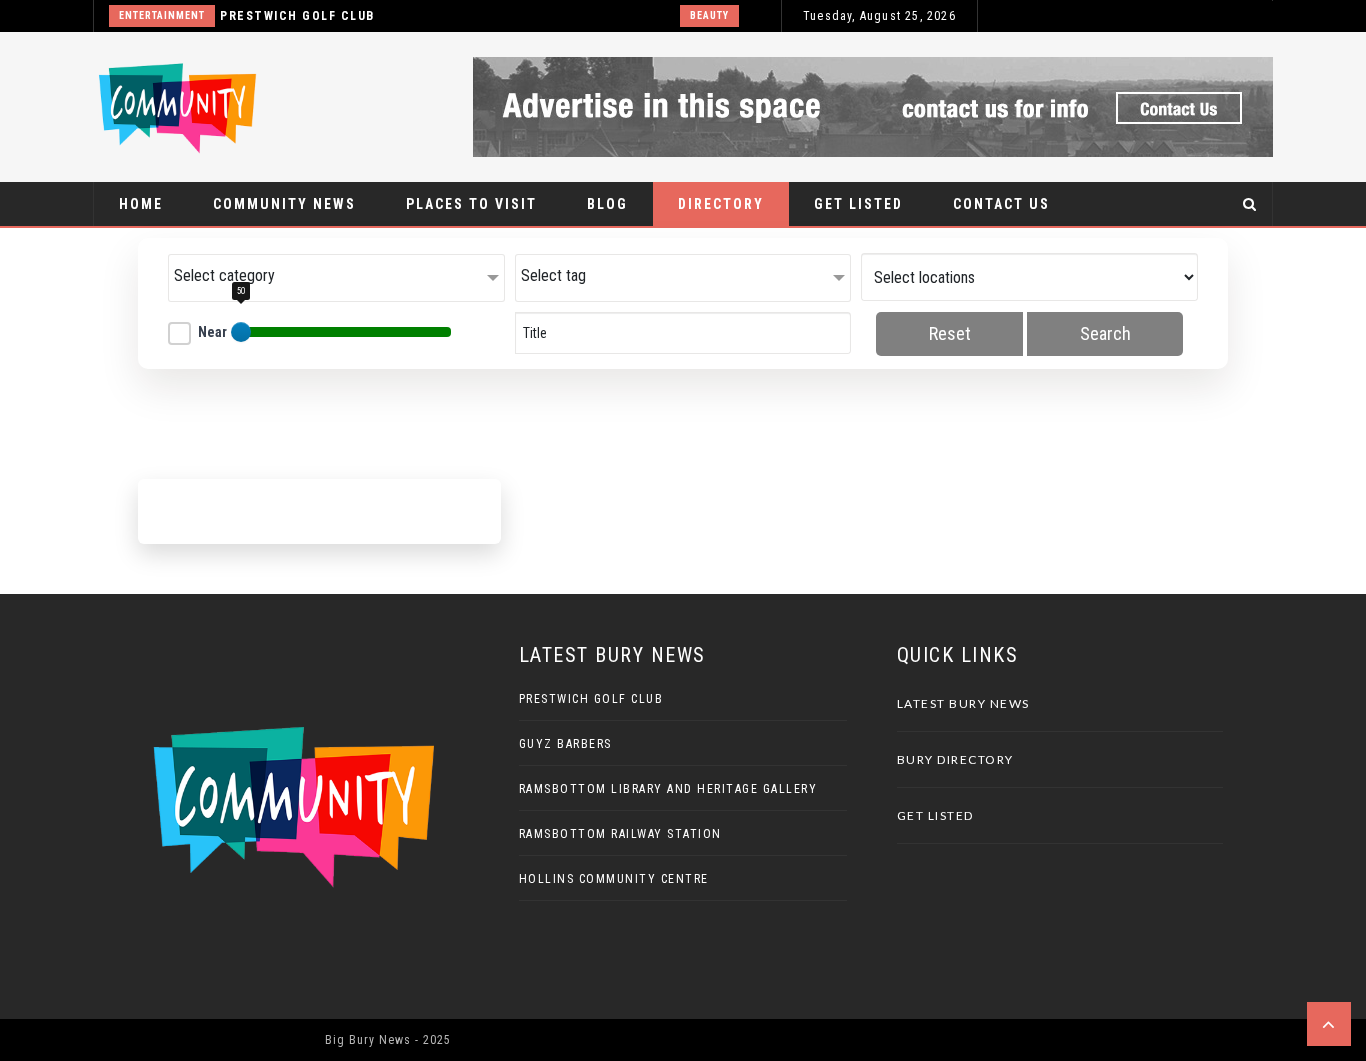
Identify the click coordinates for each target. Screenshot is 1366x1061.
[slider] (241, 332)
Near (212, 332)
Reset (950, 333)
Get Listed (858, 204)
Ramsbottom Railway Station (620, 834)
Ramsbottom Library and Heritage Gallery (668, 789)
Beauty (709, 15)
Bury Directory (955, 759)
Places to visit (471, 204)
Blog (607, 204)
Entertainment (162, 15)
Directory (721, 204)
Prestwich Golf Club (297, 16)
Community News (284, 204)
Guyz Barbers (565, 744)
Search (1105, 333)
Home (141, 204)
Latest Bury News (963, 703)
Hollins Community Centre (614, 879)
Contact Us (1001, 204)
